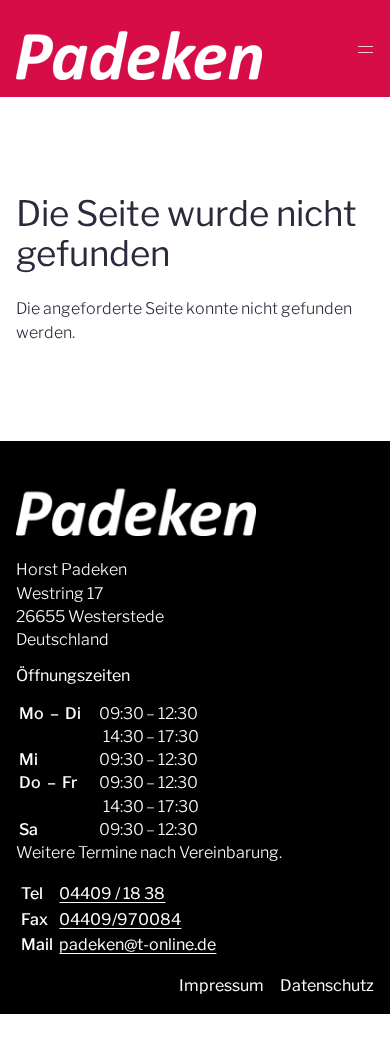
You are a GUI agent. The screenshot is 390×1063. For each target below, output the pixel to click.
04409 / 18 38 (112, 893)
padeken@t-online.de (137, 944)
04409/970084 (120, 919)
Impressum (221, 985)
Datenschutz (327, 985)
